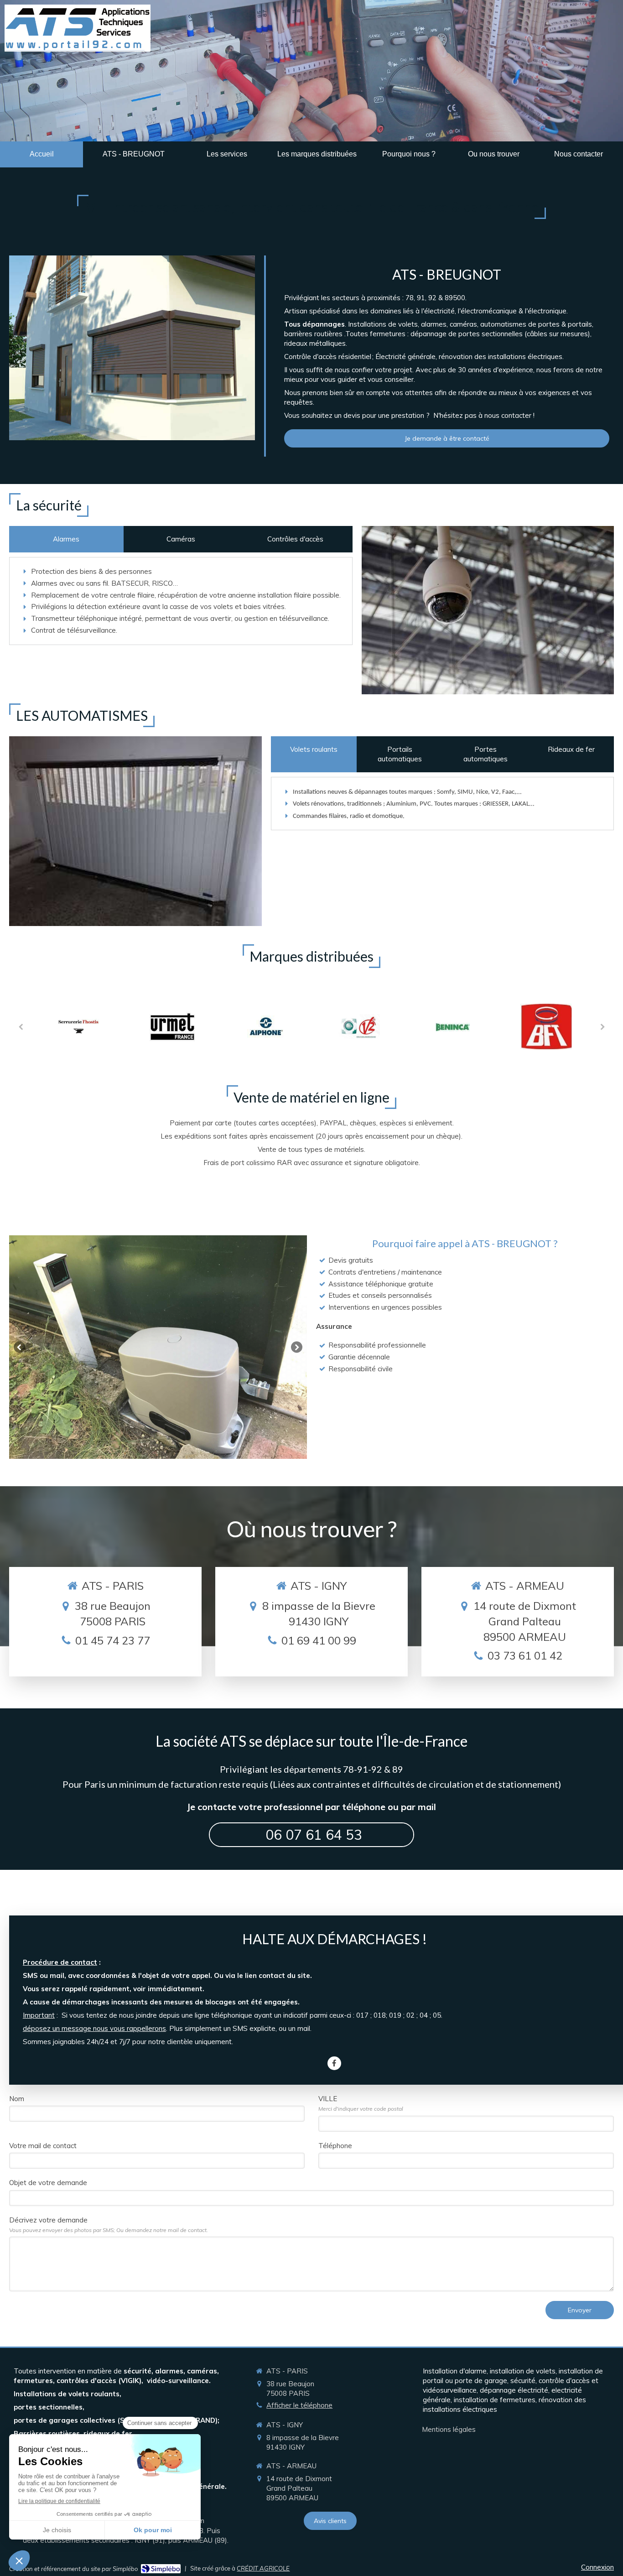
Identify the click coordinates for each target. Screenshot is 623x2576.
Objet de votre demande (48, 2183)
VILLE (361, 2103)
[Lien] (79, 1026)
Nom (17, 2099)
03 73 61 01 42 (525, 1655)
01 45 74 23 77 (113, 1640)
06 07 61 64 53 (314, 1835)
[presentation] (66, 539)
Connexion (597, 2567)
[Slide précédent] (19, 1347)
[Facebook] (334, 2063)
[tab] (66, 539)
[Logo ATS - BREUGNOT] (78, 49)
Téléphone (335, 2146)
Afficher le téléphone (299, 2405)
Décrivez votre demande (109, 2225)
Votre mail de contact (43, 2146)
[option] (79, 1027)
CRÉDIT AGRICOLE (263, 2568)
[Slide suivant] (297, 1347)
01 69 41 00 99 (319, 1640)
